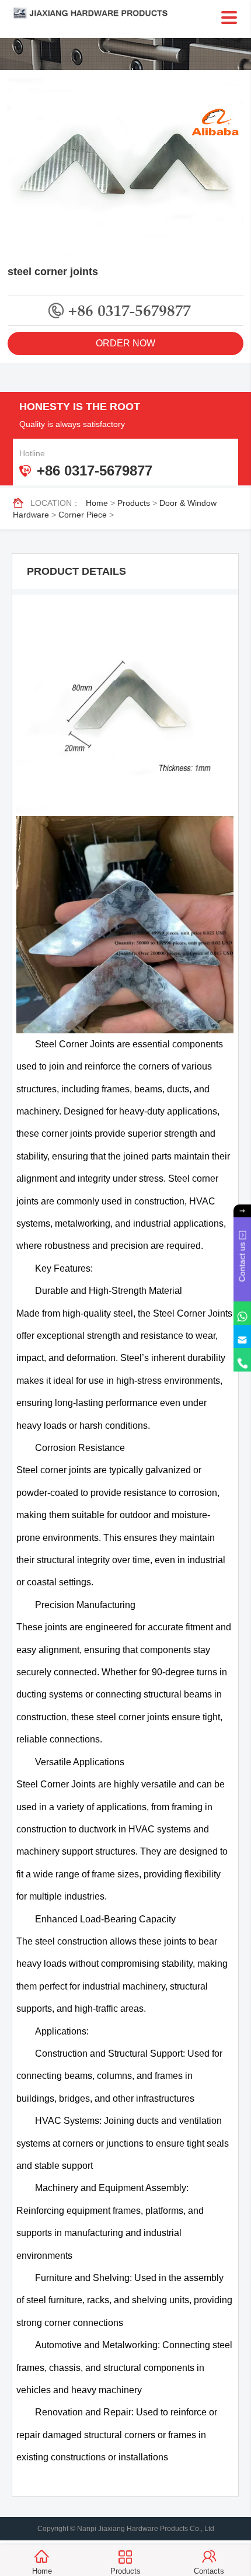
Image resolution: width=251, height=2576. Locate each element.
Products (134, 503)
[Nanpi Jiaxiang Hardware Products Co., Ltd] (126, 13)
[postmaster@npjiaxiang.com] (242, 1336)
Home (97, 503)
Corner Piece (83, 515)
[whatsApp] (242, 1313)
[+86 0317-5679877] (242, 1360)
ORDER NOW (125, 343)
